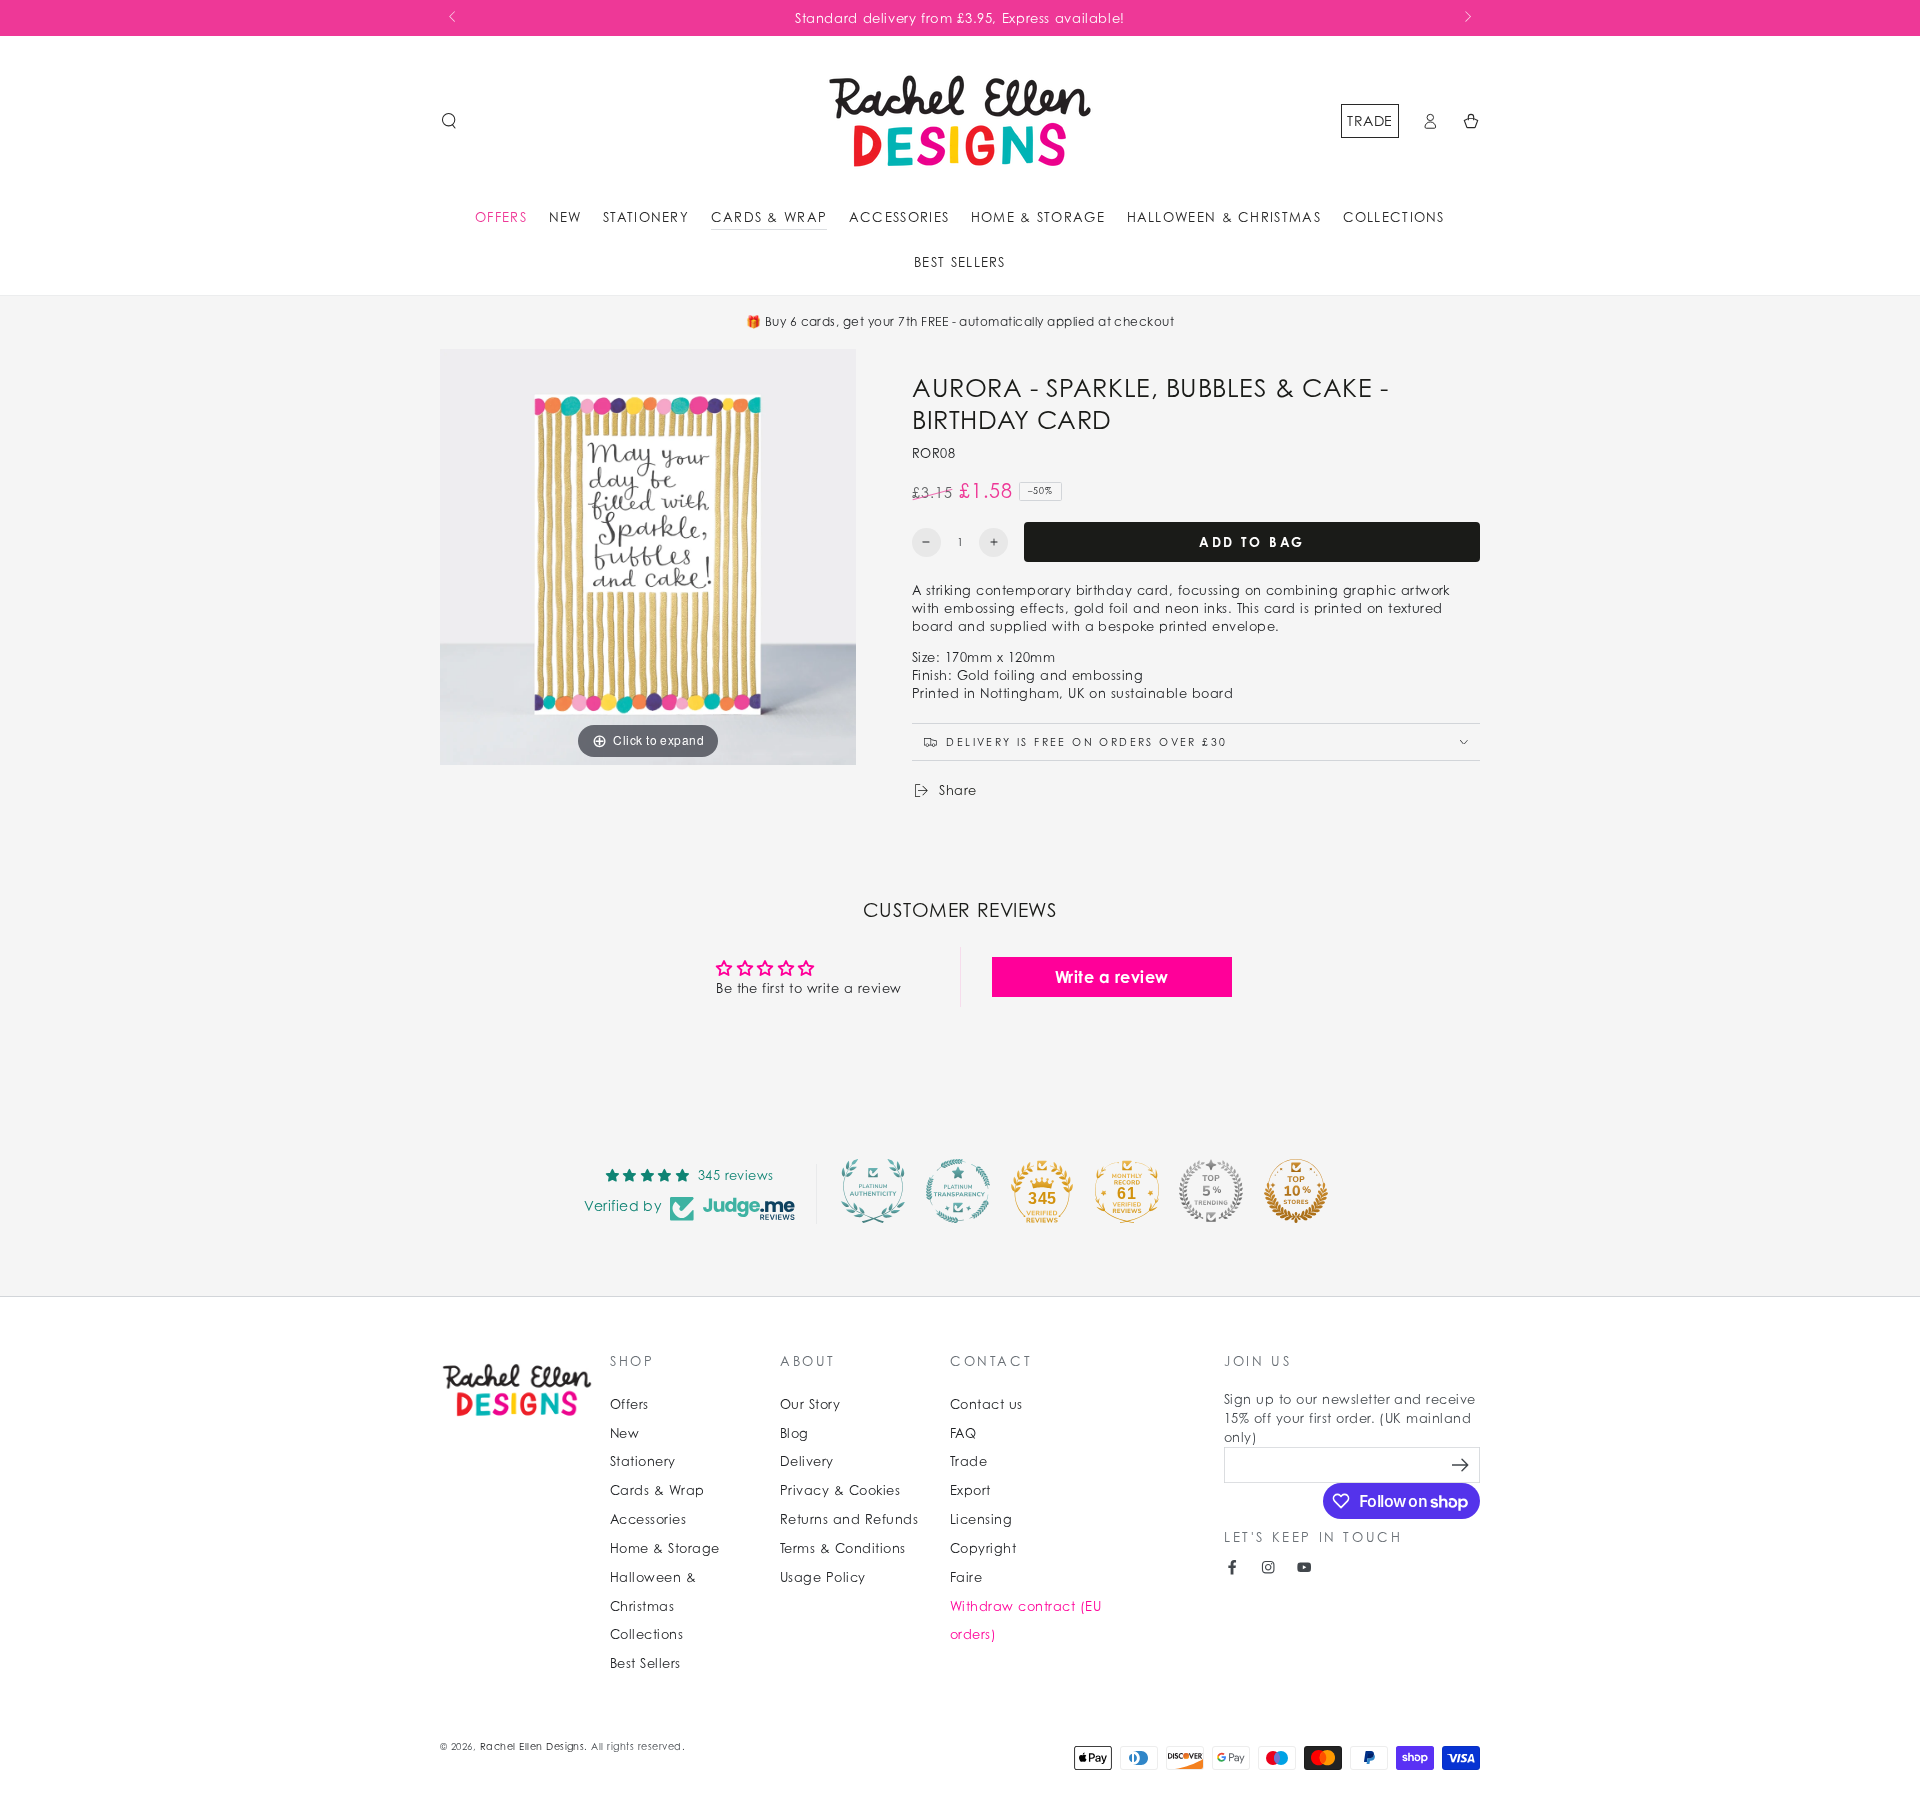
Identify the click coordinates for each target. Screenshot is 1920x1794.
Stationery (643, 1461)
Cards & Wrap (657, 1490)
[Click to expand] (648, 555)
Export (970, 1490)
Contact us (986, 1404)
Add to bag (1252, 542)
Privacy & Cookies (840, 1490)
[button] (449, 120)
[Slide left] (453, 18)
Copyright (983, 1548)
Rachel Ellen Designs (532, 1746)
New (624, 1433)
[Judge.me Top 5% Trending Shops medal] (1211, 1191)
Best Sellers (645, 1663)
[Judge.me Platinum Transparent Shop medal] (958, 1191)
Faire (966, 1577)
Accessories (648, 1519)
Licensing (981, 1519)
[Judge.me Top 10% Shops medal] (1296, 1191)
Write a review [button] (1112, 977)
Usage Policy (823, 1577)
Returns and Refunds (849, 1519)
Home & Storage (665, 1548)
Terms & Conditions (843, 1548)
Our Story (810, 1404)
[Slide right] (1466, 18)
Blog (794, 1433)
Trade (1369, 120)
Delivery (807, 1461)
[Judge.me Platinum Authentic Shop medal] (873, 1191)
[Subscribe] (1462, 1464)
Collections (646, 1634)
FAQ (963, 1433)
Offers (629, 1404)
